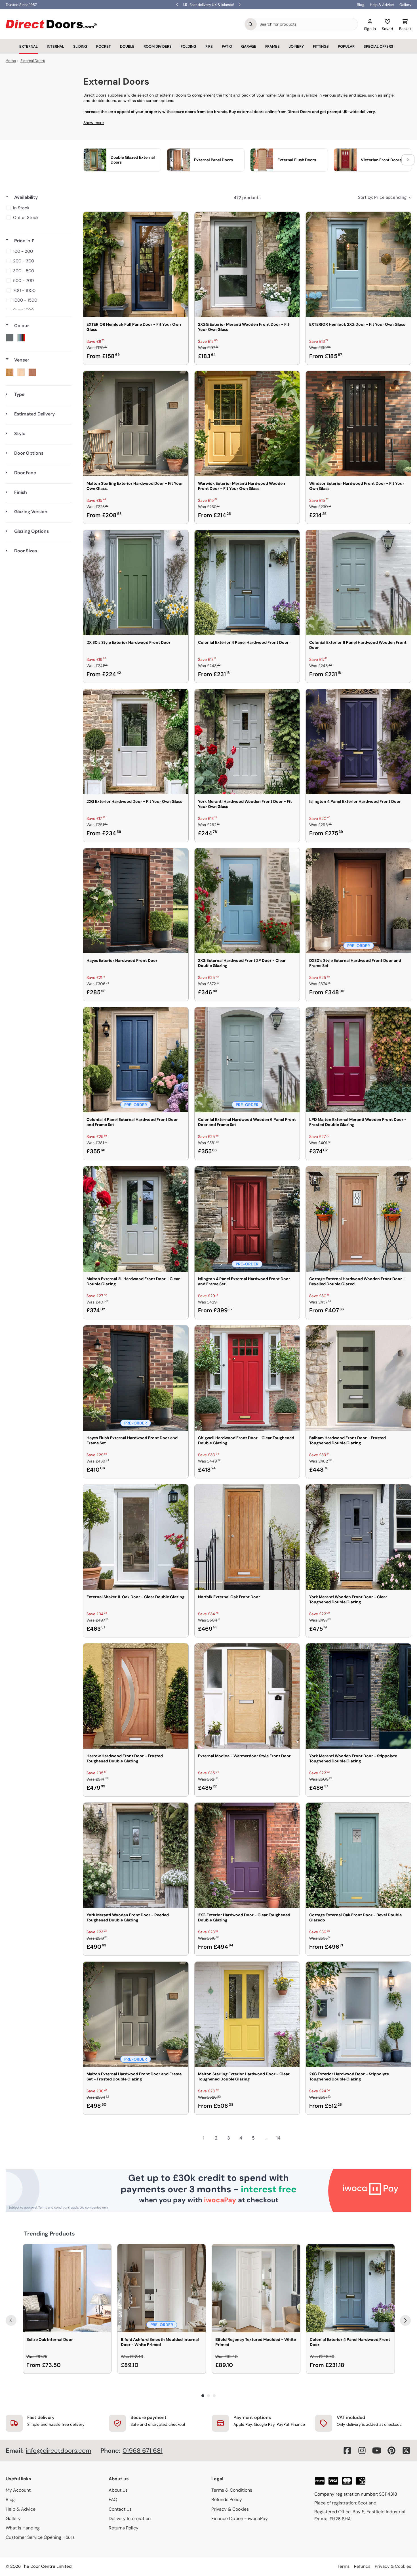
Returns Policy (124, 2528)
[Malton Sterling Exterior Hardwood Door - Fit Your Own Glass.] (136, 424)
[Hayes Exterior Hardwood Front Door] (136, 901)
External (29, 46)
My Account (18, 2490)
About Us (118, 2490)
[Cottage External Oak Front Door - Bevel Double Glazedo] (358, 1855)
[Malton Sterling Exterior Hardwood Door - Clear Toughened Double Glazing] (247, 2014)
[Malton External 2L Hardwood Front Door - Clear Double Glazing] (136, 1219)
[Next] (405, 2320)
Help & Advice (382, 5)
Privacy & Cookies (230, 2509)
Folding (189, 46)
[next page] (291, 2138)
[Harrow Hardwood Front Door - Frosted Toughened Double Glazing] (136, 1696)
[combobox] (307, 24)
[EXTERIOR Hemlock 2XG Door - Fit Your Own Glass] (358, 265)
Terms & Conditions (232, 2490)
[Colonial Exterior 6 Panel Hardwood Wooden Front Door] (358, 583)
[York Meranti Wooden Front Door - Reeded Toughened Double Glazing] (136, 1855)
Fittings (321, 46)
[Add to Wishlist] (180, 220)
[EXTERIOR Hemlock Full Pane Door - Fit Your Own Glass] (136, 265)
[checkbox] (38, 208)
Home (11, 61)
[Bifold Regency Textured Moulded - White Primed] (256, 2288)
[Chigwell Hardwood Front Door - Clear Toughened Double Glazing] (247, 1378)
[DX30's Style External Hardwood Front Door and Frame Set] (358, 901)
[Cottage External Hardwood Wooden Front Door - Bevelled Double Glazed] (358, 1219)
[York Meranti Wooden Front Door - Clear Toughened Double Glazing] (358, 1537)
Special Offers (378, 46)
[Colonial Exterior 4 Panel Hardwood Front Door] (247, 583)
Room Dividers (158, 46)
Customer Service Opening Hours (40, 2537)
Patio (227, 46)
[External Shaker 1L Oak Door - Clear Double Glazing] (136, 1537)
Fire (209, 46)
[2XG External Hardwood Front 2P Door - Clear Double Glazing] (247, 901)
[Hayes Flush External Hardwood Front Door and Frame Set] (136, 1378)
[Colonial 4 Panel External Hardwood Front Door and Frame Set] (136, 1060)
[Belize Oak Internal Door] (67, 2288)
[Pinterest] (391, 2450)
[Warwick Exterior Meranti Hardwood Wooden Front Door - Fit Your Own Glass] (247, 424)
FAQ (113, 2499)
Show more (94, 123)
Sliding (80, 46)
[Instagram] (362, 2450)
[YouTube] (377, 2450)
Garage (249, 46)
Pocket (104, 46)
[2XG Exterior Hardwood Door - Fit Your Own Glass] (136, 742)
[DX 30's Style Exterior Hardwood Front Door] (136, 583)
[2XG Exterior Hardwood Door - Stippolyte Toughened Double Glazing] (358, 2014)
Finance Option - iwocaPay (240, 2518)
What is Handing (23, 2528)
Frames (272, 46)
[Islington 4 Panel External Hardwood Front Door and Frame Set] (247, 1219)
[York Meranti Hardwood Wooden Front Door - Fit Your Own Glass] (247, 742)
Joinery (296, 46)
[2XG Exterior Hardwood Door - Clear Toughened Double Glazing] (247, 1855)
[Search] (251, 24)
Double (127, 46)
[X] (406, 2450)
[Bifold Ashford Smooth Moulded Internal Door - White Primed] (162, 2288)
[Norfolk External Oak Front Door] (247, 1537)
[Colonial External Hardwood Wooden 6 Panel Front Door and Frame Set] (247, 1060)
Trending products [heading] (50, 2234)
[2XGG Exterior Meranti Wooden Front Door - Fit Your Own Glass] (247, 265)
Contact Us (120, 2509)
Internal (55, 46)
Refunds (362, 2566)
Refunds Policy (227, 2499)
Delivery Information (130, 2518)
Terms (344, 2566)
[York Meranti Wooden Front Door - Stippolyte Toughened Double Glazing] (358, 1696)
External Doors (33, 61)
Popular (346, 46)
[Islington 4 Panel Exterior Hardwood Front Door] (358, 742)
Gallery (405, 5)
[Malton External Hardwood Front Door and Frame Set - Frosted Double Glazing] (136, 2014)
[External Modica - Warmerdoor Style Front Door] (247, 1696)
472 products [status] (247, 198)
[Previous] (11, 2320)
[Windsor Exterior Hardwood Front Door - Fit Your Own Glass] (358, 424)
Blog (361, 5)
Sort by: (382, 197)
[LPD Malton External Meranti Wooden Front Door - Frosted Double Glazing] (358, 1060)
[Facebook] (347, 2450)
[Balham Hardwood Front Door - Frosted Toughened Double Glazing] (358, 1378)
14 (278, 2138)
